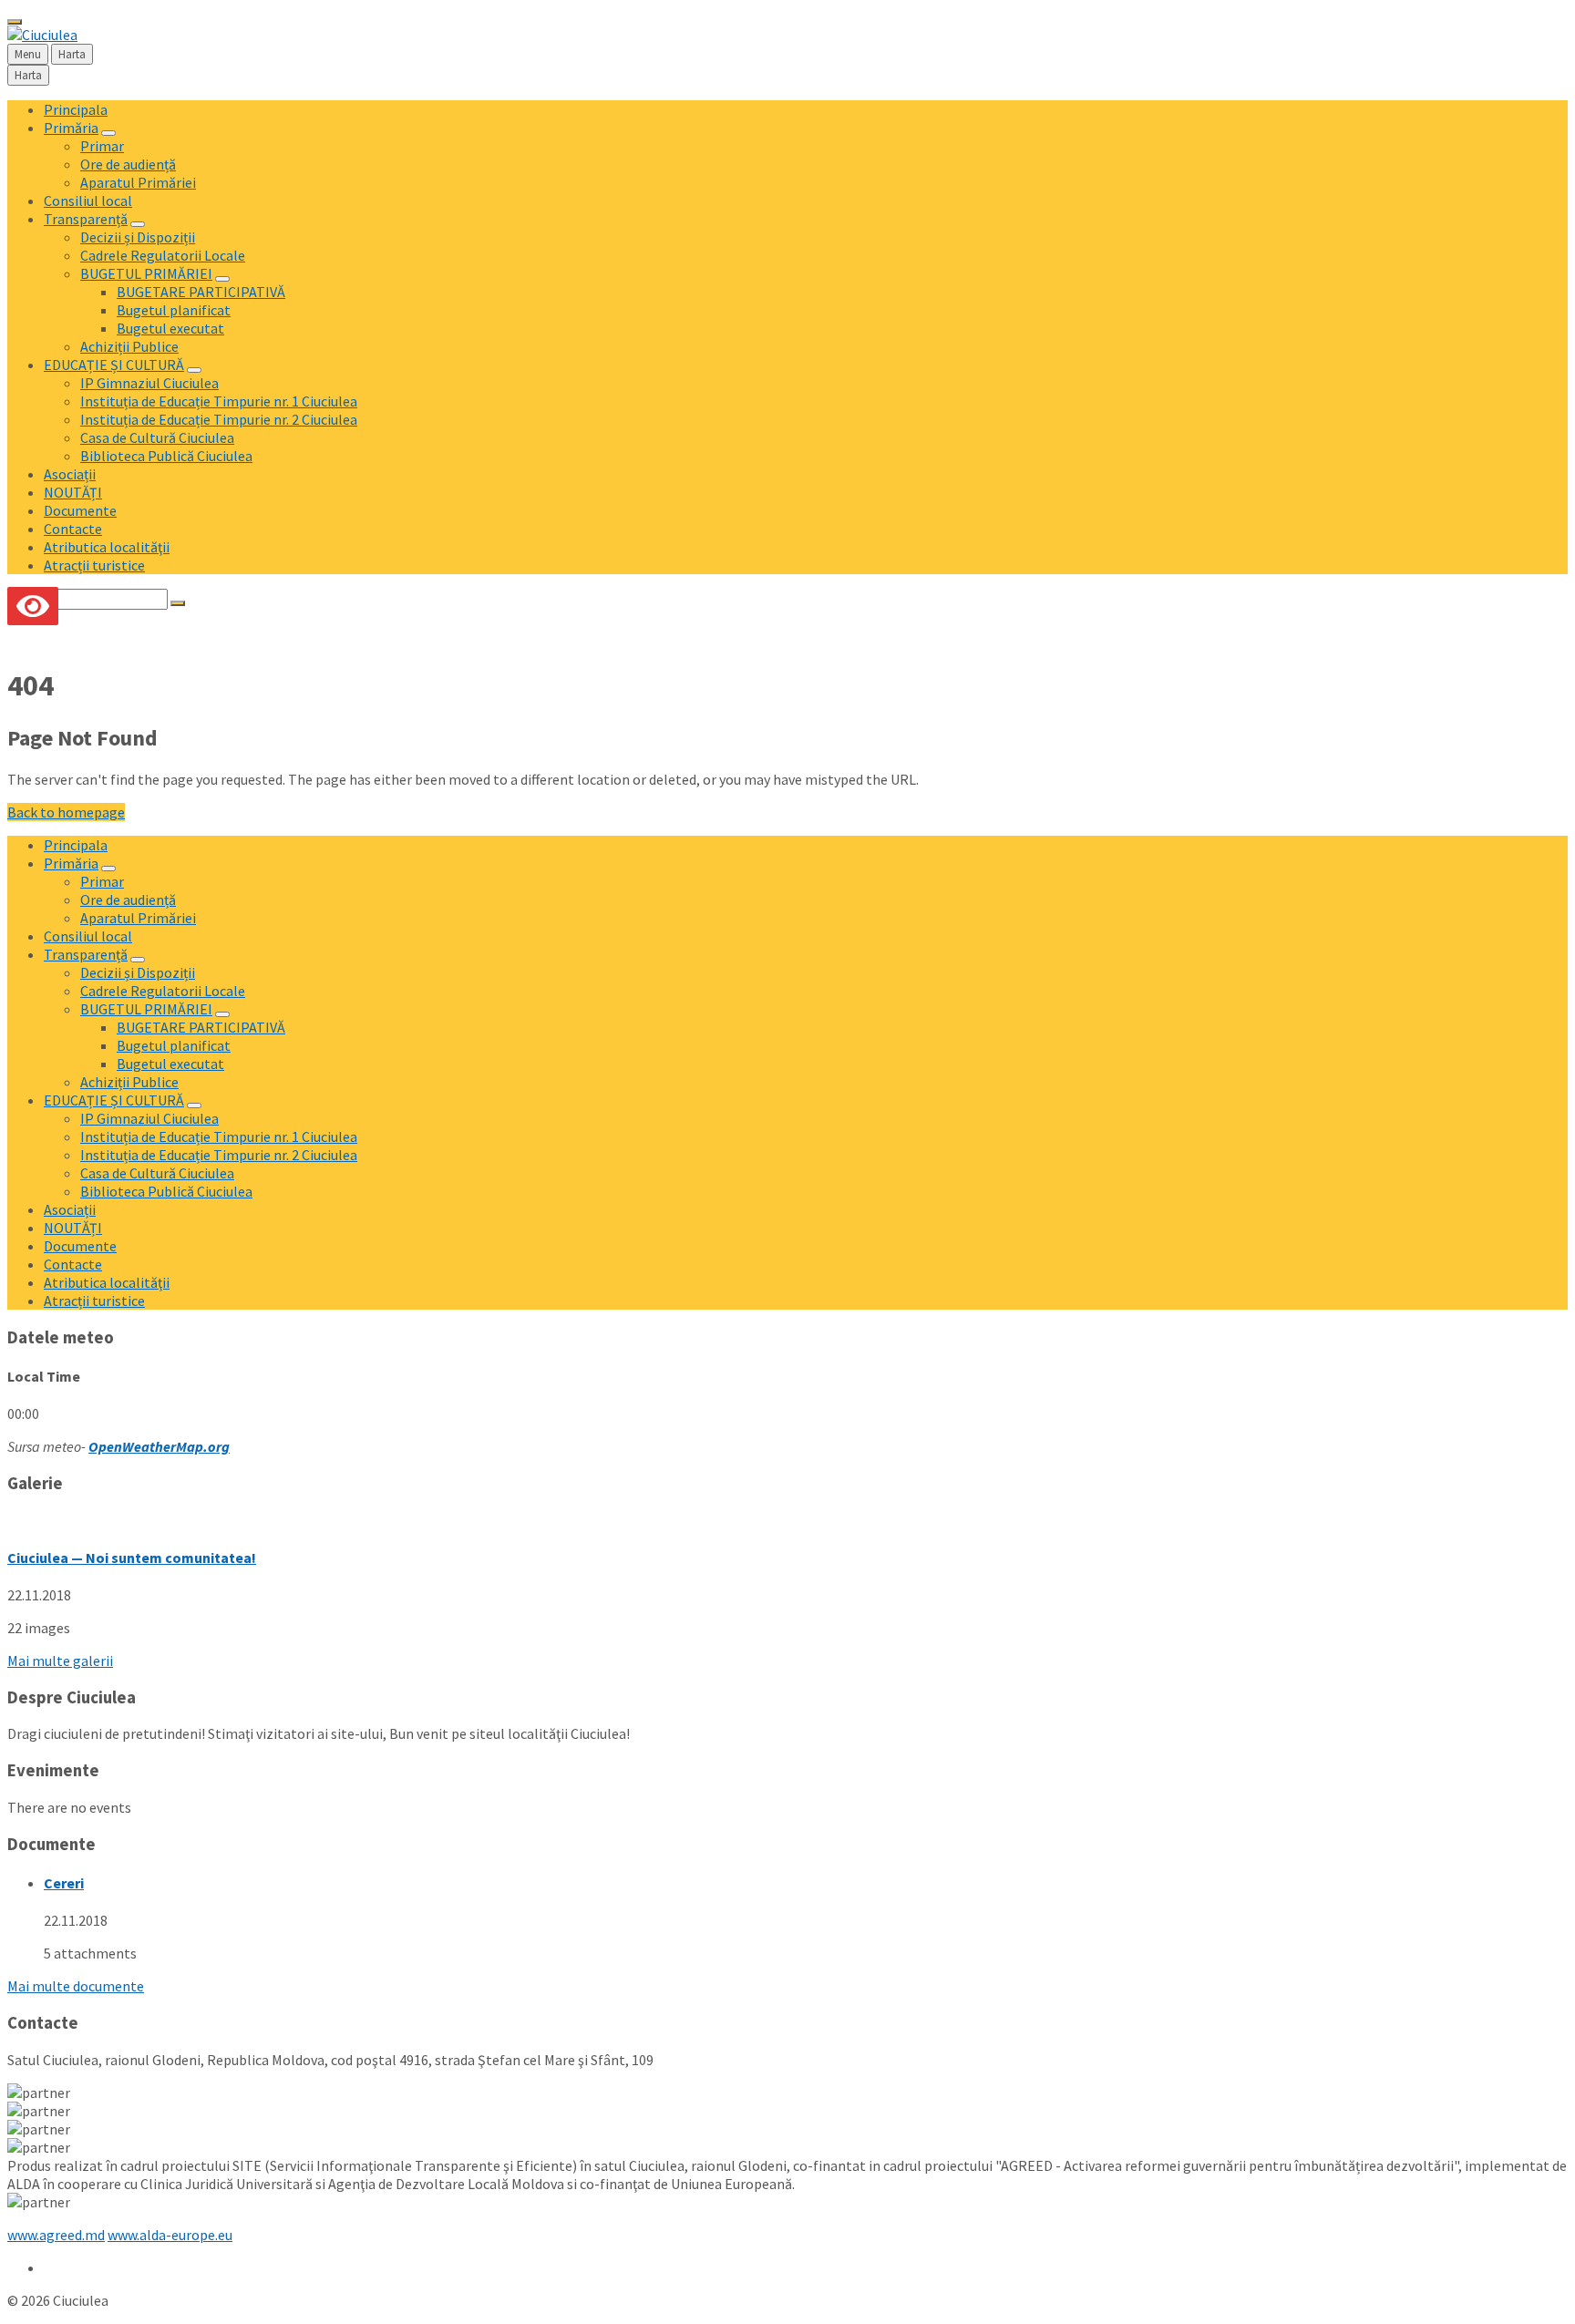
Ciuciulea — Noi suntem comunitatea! (132, 1558)
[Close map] (15, 22)
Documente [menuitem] (80, 510)
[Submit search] (178, 603)
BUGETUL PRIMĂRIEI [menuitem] (146, 273)
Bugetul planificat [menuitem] (174, 310)
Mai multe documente (76, 1986)
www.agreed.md (56, 2235)
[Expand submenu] (108, 133)
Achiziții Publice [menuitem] (129, 346)
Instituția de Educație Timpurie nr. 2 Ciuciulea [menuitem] (219, 419)
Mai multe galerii (60, 1661)
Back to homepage (66, 812)
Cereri (64, 1883)
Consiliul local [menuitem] (88, 201)
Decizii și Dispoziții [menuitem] (138, 237)
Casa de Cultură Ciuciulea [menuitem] (157, 437)
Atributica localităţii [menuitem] (107, 547)
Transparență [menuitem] (86, 219)
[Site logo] (42, 35)
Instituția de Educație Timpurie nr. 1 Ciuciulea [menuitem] (219, 401)
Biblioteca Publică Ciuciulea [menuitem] (166, 456)
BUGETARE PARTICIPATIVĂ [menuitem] (201, 292)
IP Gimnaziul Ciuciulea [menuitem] (149, 383)
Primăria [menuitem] (71, 128)
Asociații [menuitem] (70, 474)
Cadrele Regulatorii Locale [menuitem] (163, 255)
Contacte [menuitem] (73, 529)
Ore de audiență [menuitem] (128, 164)
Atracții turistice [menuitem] (94, 565)
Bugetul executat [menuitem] (170, 328)
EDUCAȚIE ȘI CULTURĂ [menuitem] (114, 365)
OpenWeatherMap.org (159, 1446)
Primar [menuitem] (102, 146)
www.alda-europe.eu (170, 2235)
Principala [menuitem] (76, 109)
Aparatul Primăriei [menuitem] (138, 182)
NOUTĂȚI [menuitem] (73, 492)
